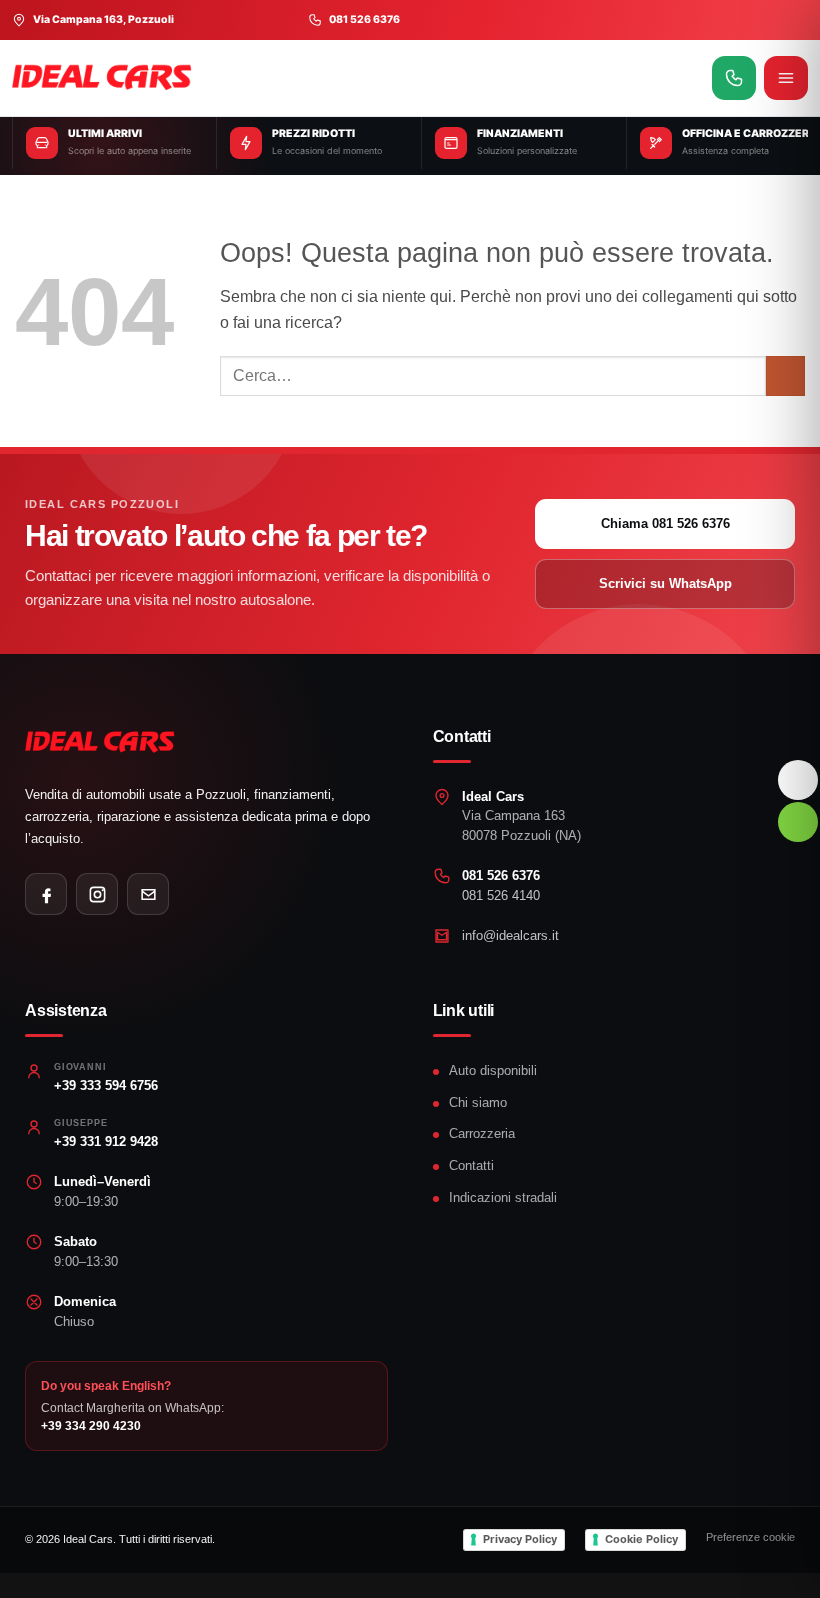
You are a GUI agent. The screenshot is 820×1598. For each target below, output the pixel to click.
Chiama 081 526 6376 (665, 523)
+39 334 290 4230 (91, 1426)
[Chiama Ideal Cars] (734, 78)
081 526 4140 (501, 895)
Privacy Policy (520, 1539)
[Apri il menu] (786, 78)
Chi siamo (478, 1102)
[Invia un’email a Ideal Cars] (148, 894)
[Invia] (785, 375)
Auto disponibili (493, 1070)
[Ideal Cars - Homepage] (356, 78)
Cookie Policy (641, 1539)
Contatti (471, 1165)
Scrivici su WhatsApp (665, 583)
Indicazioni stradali (503, 1197)
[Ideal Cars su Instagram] (97, 894)
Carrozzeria (482, 1133)
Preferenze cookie (750, 1537)
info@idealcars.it (510, 935)
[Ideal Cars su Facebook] (46, 894)
